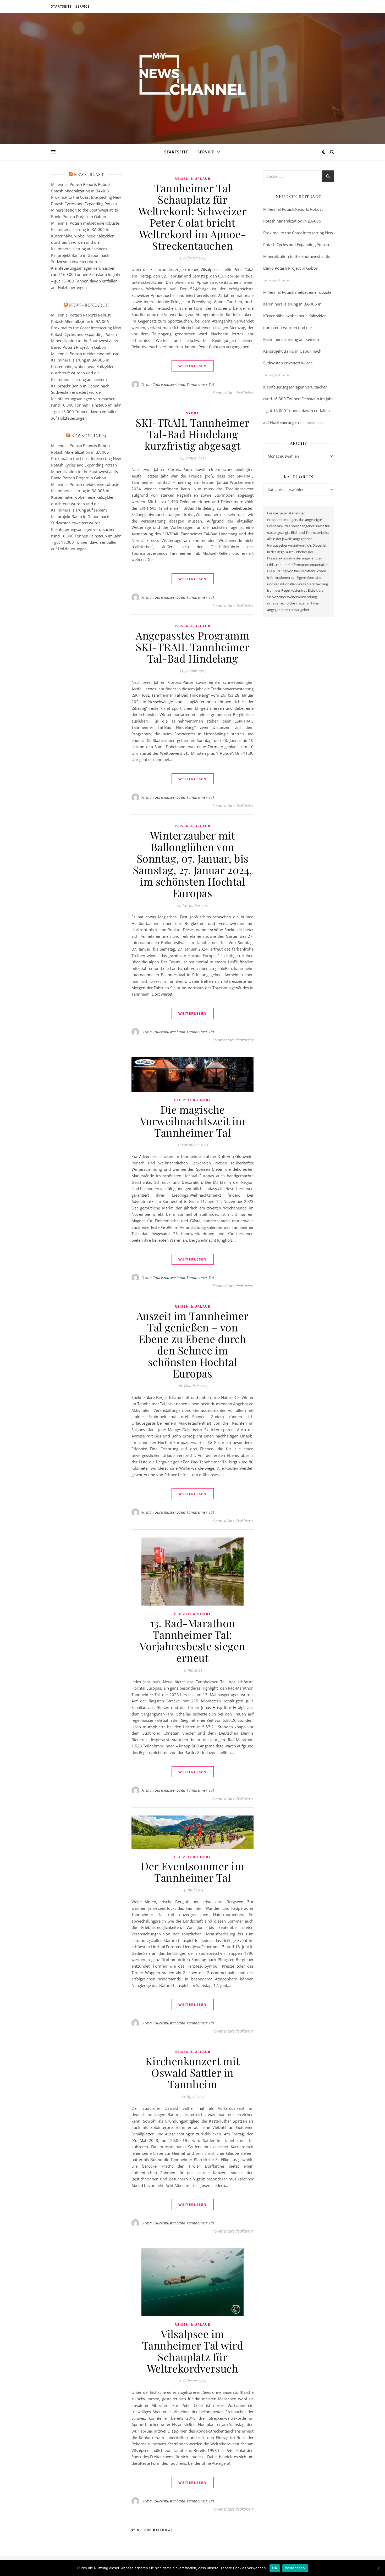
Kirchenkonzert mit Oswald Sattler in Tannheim (192, 2072)
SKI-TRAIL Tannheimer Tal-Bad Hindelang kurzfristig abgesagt (193, 434)
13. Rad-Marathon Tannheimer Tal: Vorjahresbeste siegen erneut (192, 1640)
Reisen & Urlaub (193, 179)
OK (275, 2568)
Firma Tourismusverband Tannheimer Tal (178, 384)
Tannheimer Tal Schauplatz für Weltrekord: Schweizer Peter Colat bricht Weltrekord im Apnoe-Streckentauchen (193, 217)
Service (83, 6)
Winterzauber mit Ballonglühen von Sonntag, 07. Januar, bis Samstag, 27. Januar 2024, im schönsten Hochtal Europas (192, 864)
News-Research (89, 305)
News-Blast (89, 174)
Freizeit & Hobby (192, 1100)
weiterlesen (193, 366)
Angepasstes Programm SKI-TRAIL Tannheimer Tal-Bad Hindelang (193, 647)
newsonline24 (89, 435)
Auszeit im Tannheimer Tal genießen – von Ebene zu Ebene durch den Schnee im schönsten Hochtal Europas (193, 1344)
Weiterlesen (295, 2568)
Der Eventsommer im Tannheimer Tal (192, 1872)
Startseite (61, 6)
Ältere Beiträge (154, 2530)
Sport (192, 413)
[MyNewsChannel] (192, 75)
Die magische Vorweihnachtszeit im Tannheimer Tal (193, 1121)
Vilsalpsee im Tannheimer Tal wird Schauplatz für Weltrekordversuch (193, 2351)
